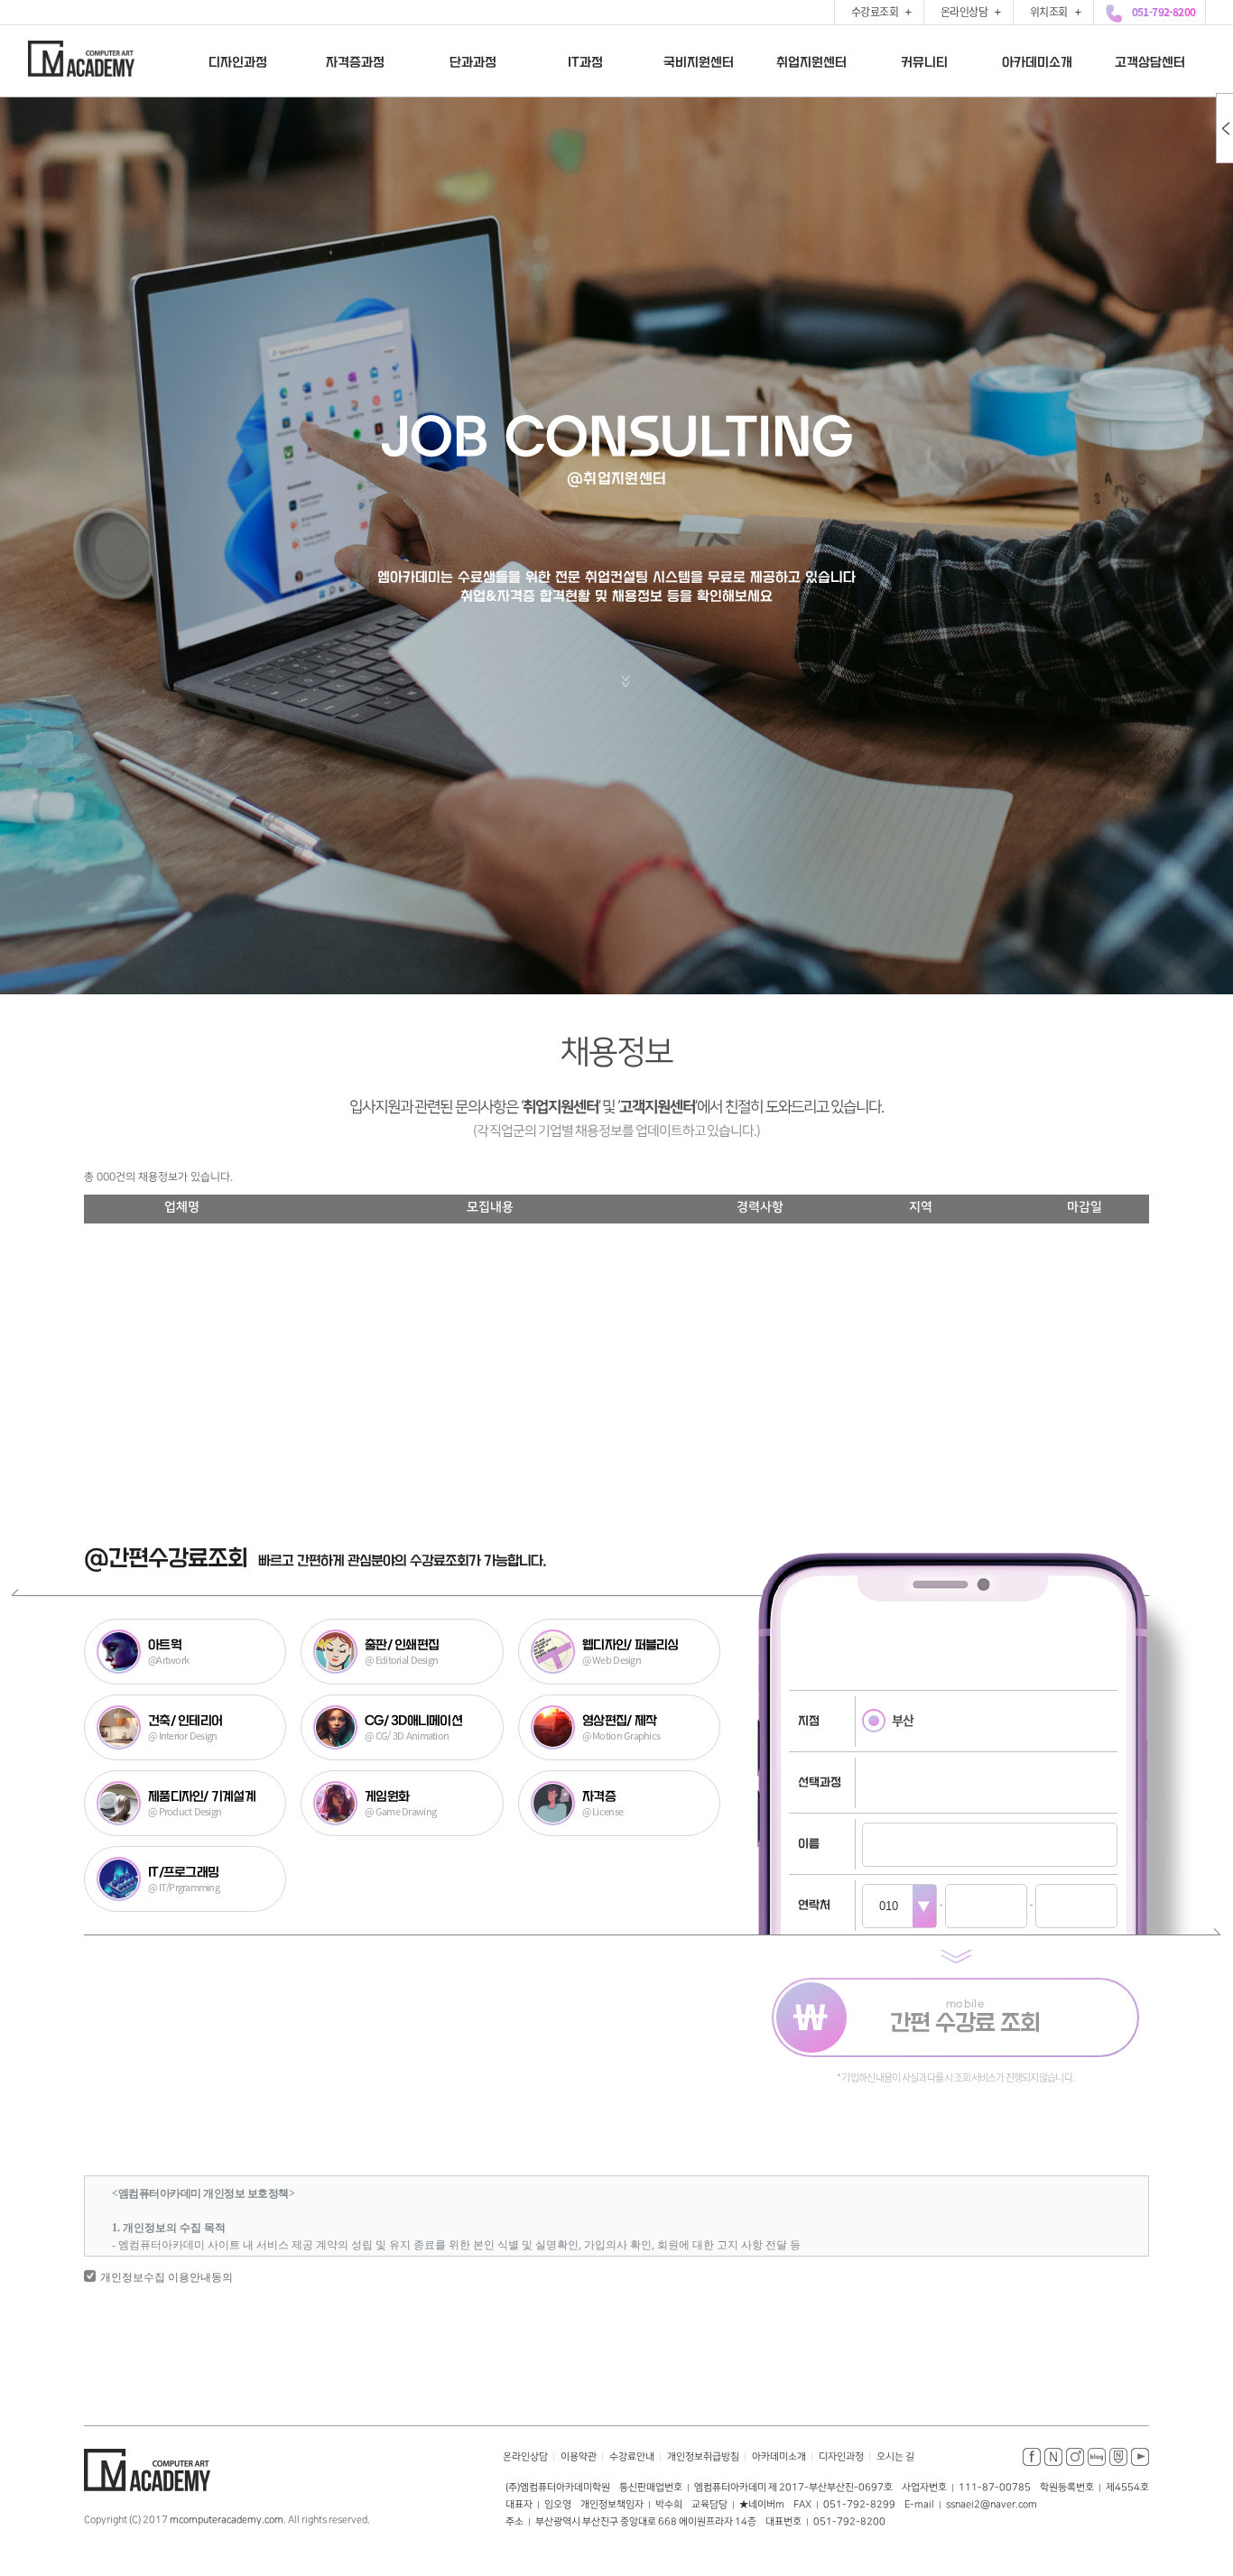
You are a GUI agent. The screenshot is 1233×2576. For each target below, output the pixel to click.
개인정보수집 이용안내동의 (167, 2277)
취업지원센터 (811, 61)
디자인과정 (237, 61)
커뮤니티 (923, 61)
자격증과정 (354, 61)
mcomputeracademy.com (227, 2520)
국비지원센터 (698, 61)
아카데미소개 (1036, 61)
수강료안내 (632, 2457)
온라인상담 (525, 2457)
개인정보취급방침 (703, 2457)
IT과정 (584, 61)
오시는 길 (895, 2457)
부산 (903, 1720)
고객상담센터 (1149, 61)
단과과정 (472, 61)
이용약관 (579, 2457)
